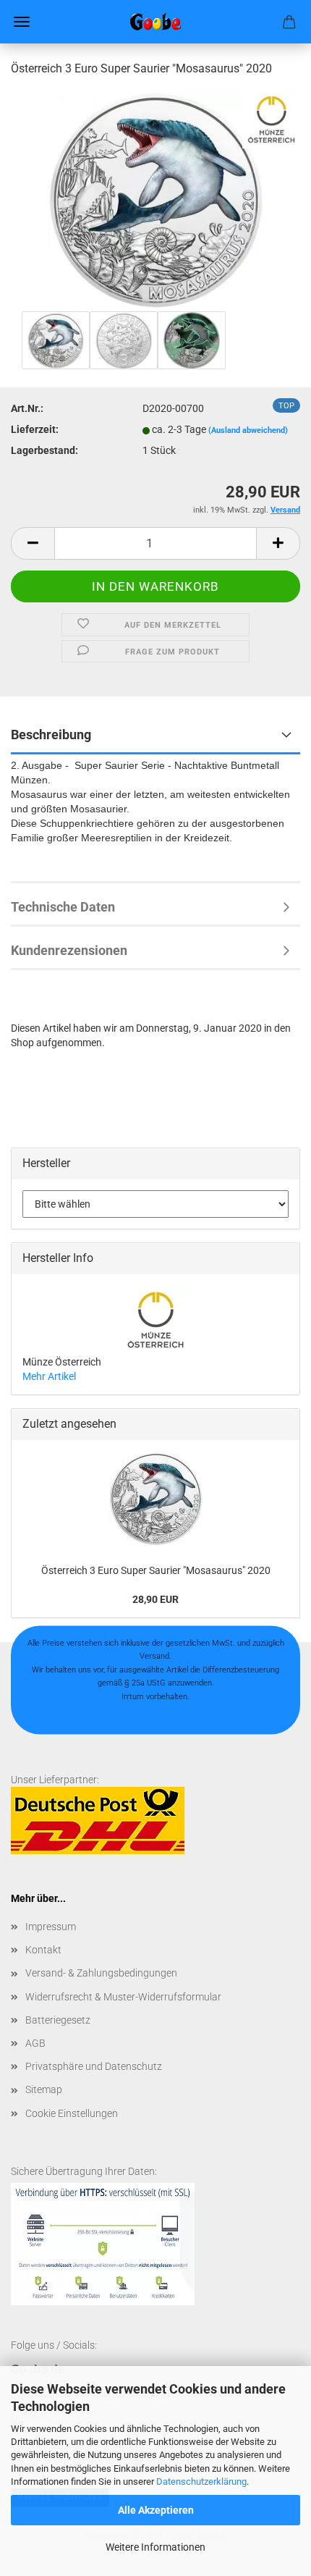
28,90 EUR (155, 1599)
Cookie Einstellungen (72, 2113)
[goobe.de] (155, 22)
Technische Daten (63, 907)
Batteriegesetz (58, 2020)
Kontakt (43, 1950)
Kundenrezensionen (69, 950)
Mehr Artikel (49, 1376)
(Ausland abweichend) (248, 430)
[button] (33, 543)
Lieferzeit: (35, 429)
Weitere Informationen (155, 2547)
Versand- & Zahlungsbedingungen (101, 1973)
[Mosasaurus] (156, 198)
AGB (35, 2043)
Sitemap (44, 2089)
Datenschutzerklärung (201, 2482)
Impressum (51, 1927)
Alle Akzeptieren (156, 2510)
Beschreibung (51, 735)
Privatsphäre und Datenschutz (94, 2066)
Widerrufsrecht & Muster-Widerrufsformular (123, 1997)
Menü (22, 22)
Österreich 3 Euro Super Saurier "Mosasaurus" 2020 (156, 1570)
